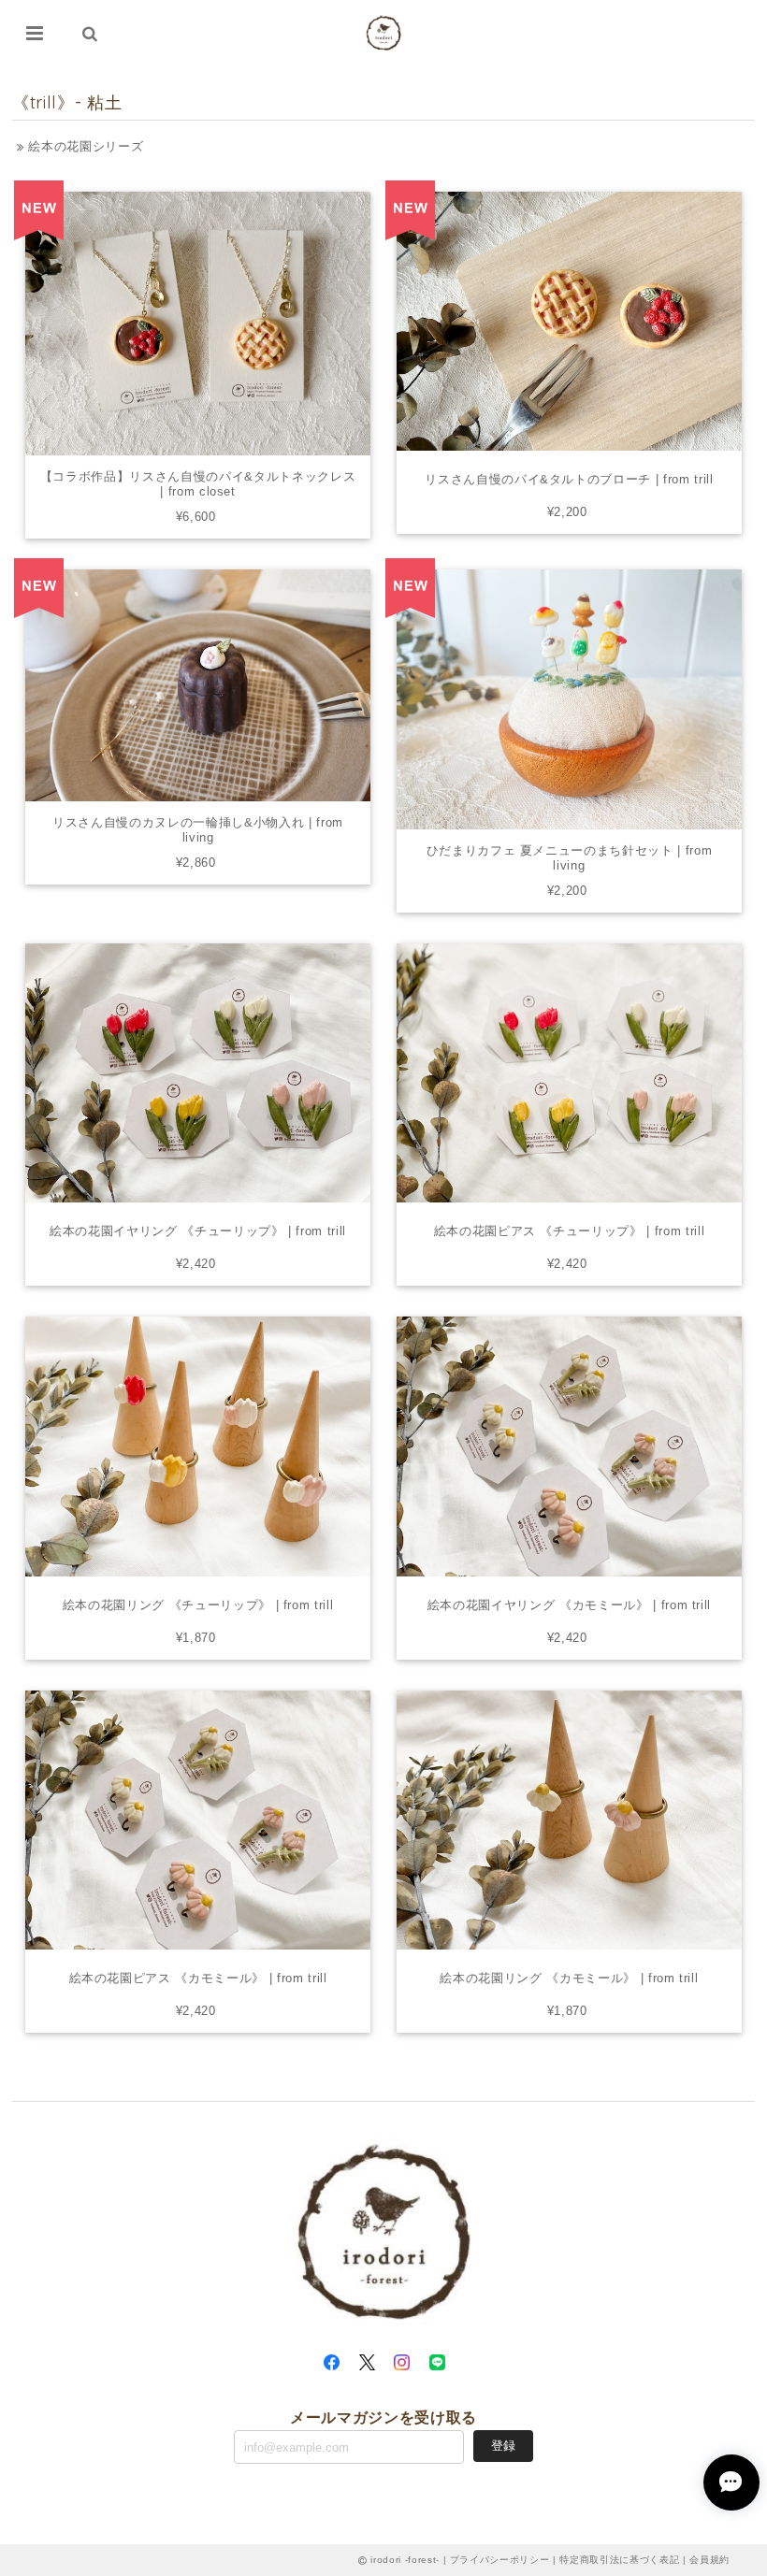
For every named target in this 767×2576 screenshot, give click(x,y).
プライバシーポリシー (500, 2560)
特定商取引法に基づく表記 (619, 2560)
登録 (503, 2446)
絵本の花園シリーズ (84, 146)
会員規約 (709, 2560)
